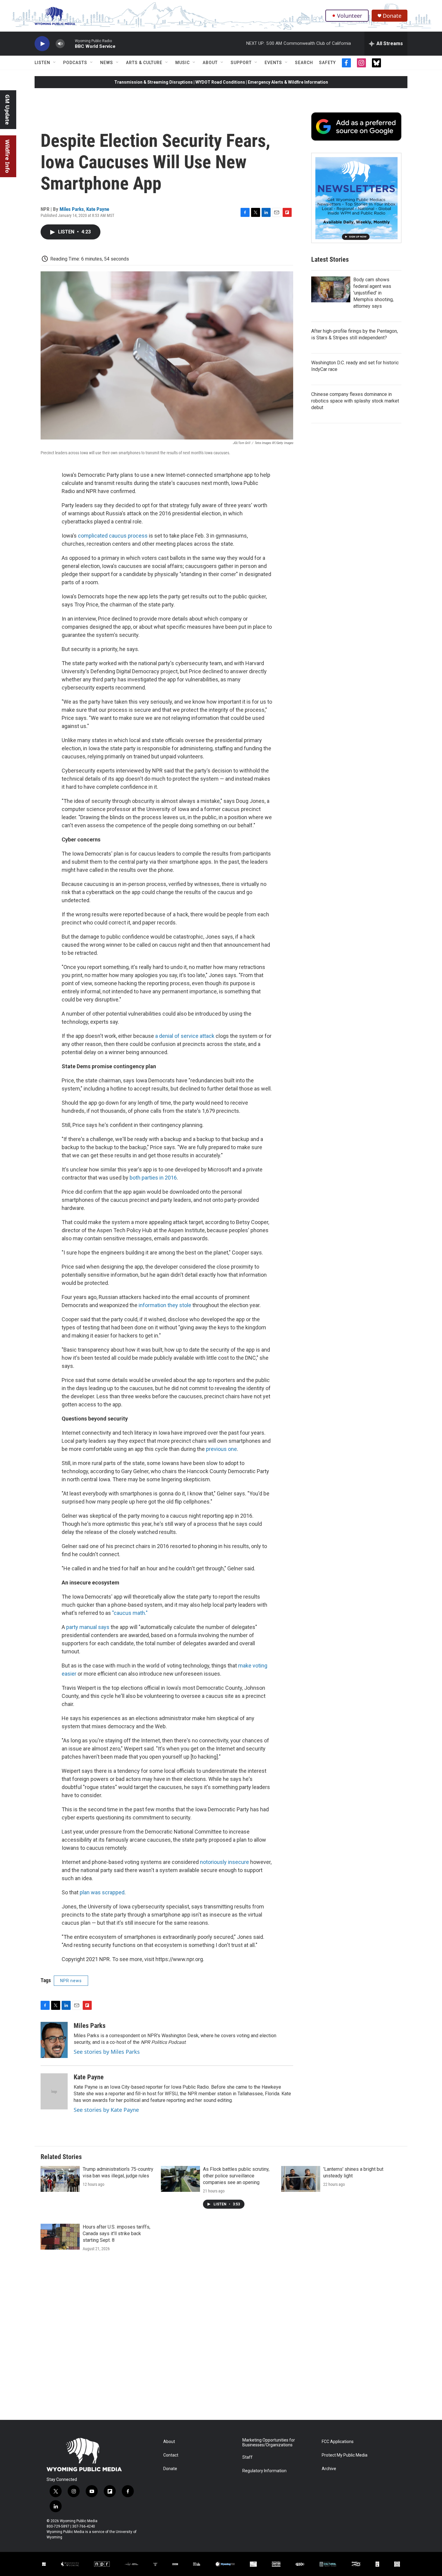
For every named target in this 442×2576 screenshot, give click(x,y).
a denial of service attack (185, 1036)
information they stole (165, 1305)
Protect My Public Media (345, 2455)
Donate (392, 16)
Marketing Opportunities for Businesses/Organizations (269, 2443)
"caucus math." (130, 1613)
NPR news (71, 1981)
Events (273, 63)
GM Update (8, 110)
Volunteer (350, 16)
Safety (327, 63)
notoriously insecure (224, 1862)
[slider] (70, 43)
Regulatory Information (264, 2471)
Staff (247, 2457)
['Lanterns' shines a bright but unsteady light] (301, 2179)
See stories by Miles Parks (107, 2052)
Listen (42, 63)
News (107, 63)
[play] (42, 44)
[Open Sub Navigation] (55, 63)
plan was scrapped (102, 1892)
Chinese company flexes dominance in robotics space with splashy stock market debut (355, 401)
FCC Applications (338, 2442)
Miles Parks (72, 209)
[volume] (60, 44)
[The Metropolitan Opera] (253, 2564)
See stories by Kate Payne (106, 2110)
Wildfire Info (8, 156)
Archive (329, 2469)
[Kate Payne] (54, 2091)
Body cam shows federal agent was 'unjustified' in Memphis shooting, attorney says (373, 293)
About (210, 63)
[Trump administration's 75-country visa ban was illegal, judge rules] (60, 2179)
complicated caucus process (113, 536)
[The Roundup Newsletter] (356, 198)
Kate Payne (98, 209)
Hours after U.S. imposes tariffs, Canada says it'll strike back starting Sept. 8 (117, 2234)
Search (304, 63)
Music (183, 63)
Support (241, 63)
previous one (221, 1449)
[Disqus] (221, 2339)
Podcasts (75, 63)
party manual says (88, 1627)
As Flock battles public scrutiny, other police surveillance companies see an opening (236, 2176)
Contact (171, 2455)
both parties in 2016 (153, 1178)
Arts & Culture (144, 63)
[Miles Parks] (54, 2040)
